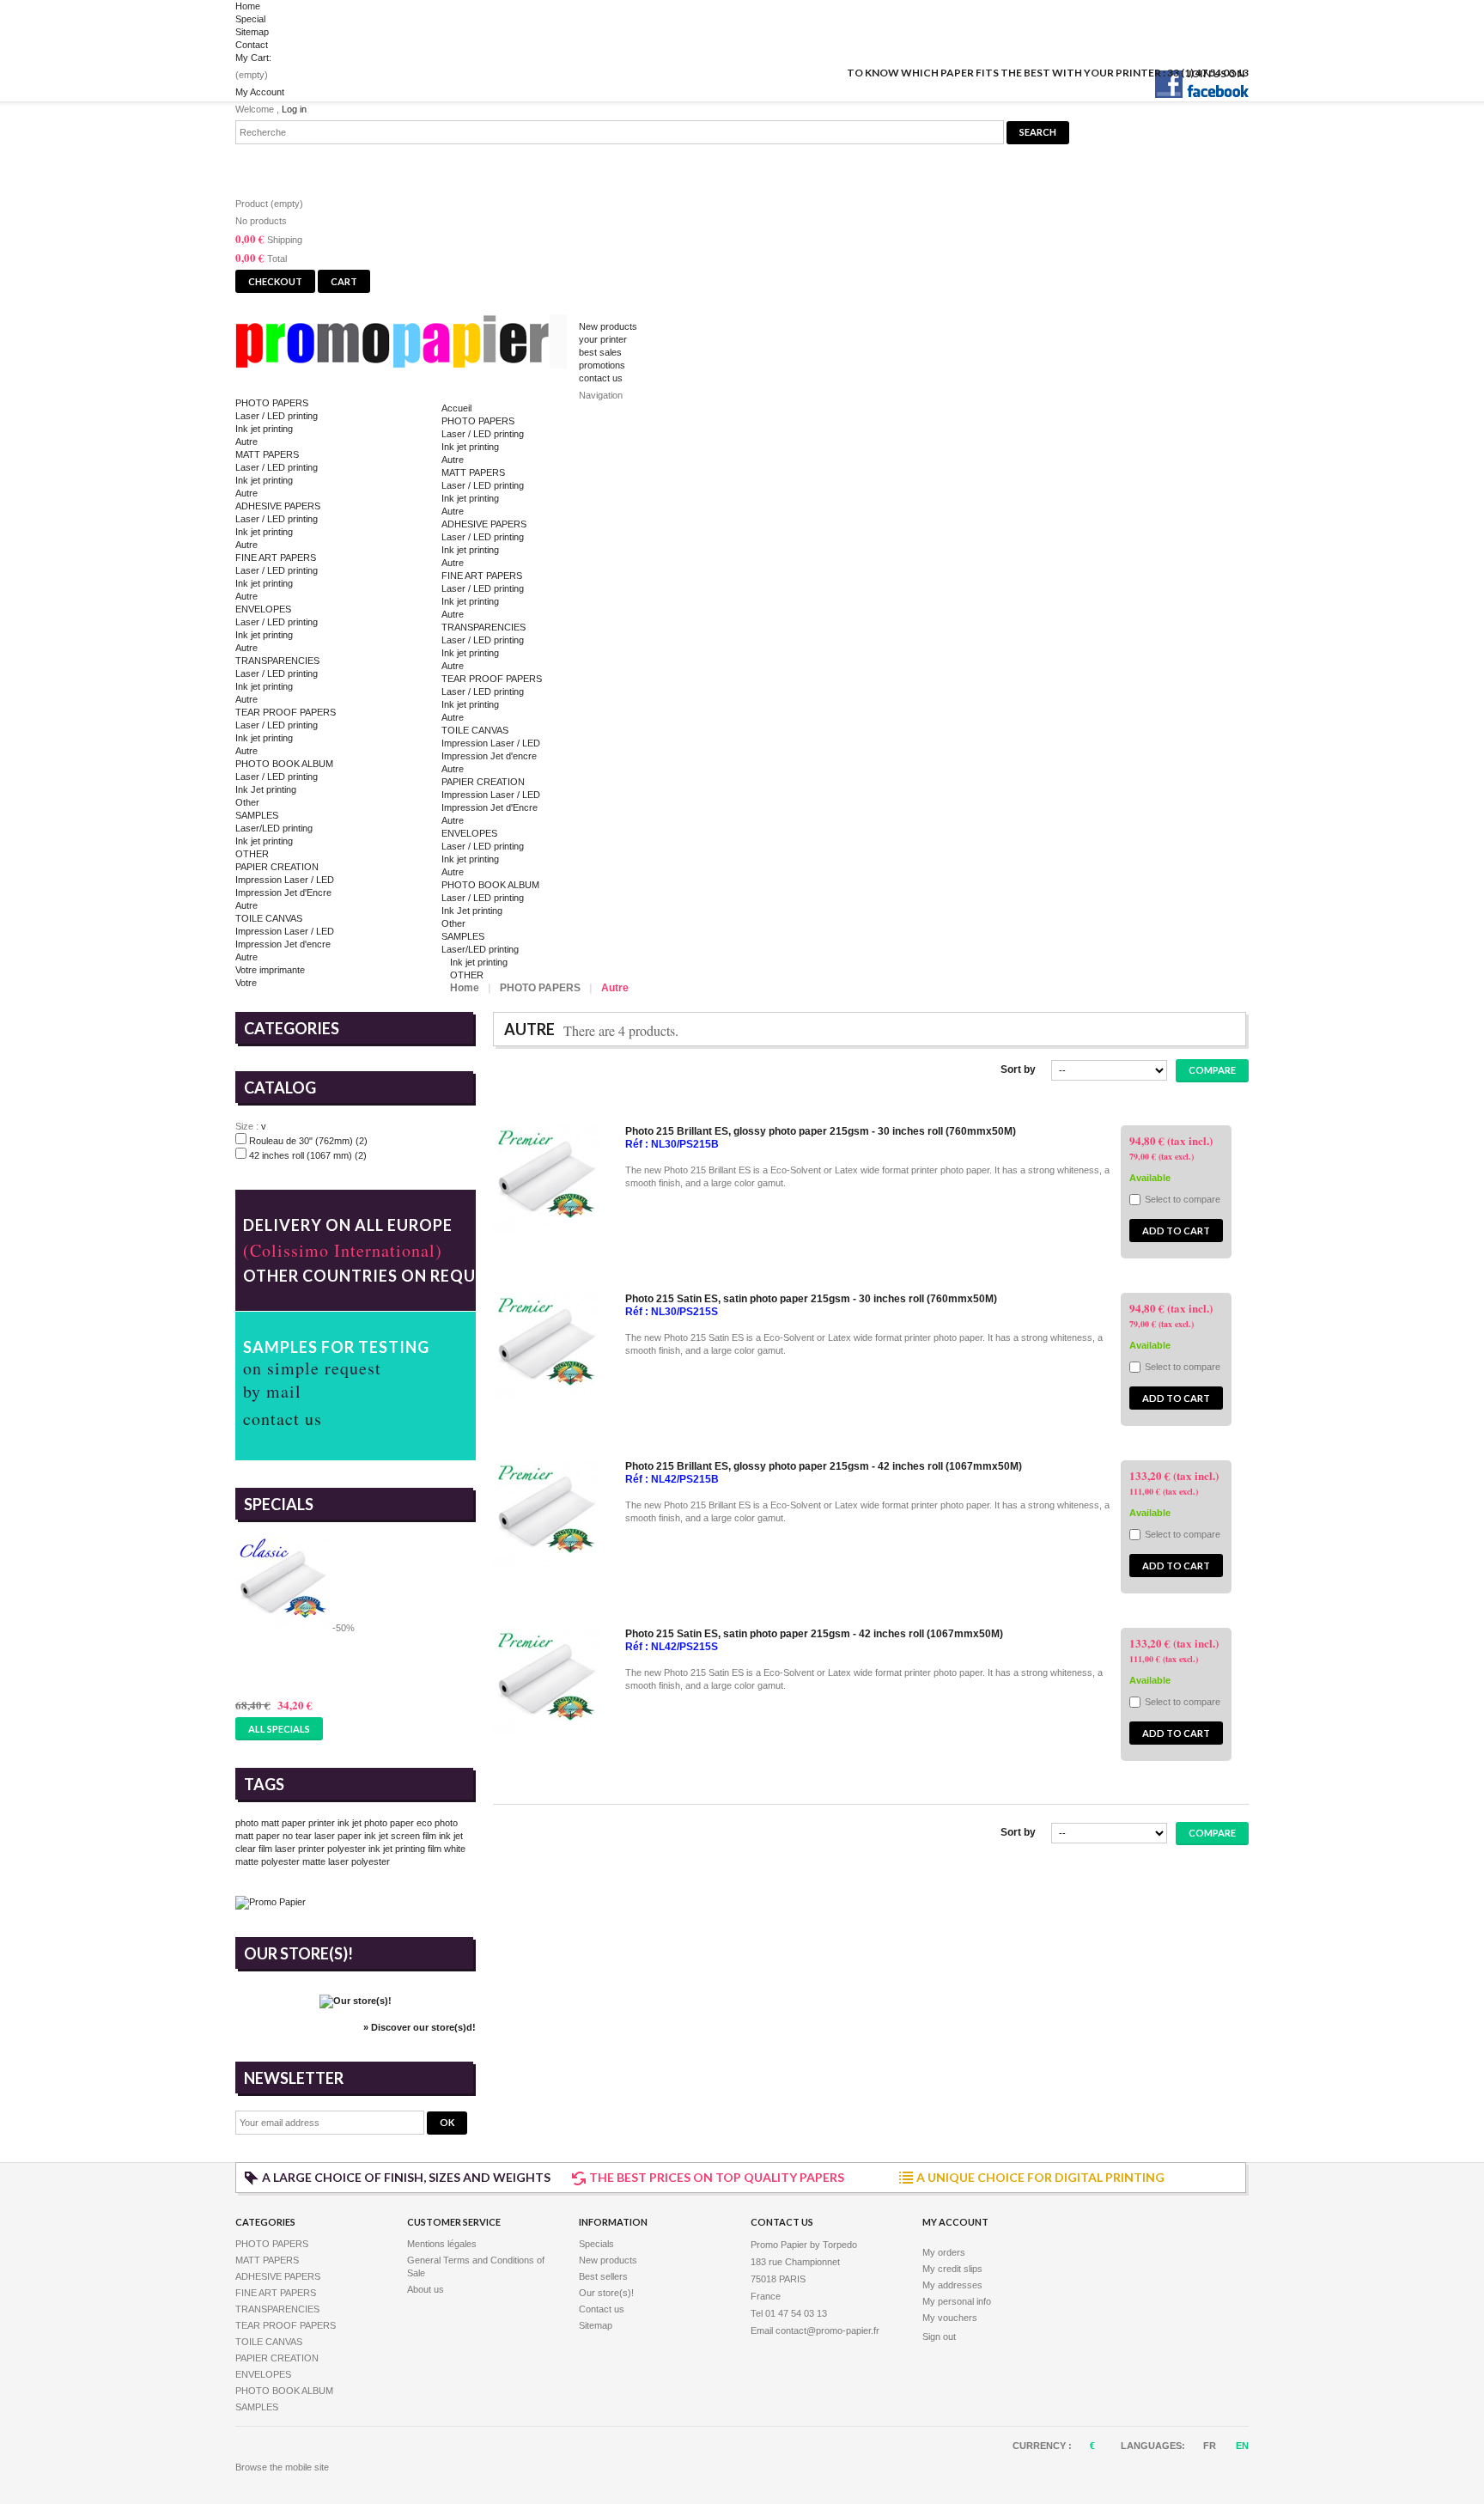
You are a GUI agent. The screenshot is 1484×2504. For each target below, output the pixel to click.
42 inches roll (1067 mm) (308, 1155)
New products (608, 326)
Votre (246, 983)
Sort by (1018, 1069)
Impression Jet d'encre (283, 944)
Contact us (602, 2309)
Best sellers (603, 2276)
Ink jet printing (264, 429)
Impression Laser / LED (285, 880)
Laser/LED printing (274, 828)
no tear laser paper (322, 1836)
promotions (602, 365)
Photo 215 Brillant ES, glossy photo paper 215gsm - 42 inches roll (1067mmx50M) (824, 1466)
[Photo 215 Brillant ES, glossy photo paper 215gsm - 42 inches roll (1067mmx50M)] (546, 1563)
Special (250, 19)
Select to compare (1183, 1199)
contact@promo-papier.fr (827, 2330)
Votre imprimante (270, 970)
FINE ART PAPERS (276, 557)
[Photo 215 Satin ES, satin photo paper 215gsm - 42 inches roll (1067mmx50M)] (546, 1731)
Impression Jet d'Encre (283, 893)
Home (248, 6)
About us (426, 2289)
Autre (246, 442)
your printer (603, 339)
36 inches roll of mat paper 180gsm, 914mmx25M (350, 1658)
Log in (294, 109)
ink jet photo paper (376, 1823)
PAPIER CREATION (277, 867)
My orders (944, 2252)
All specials (279, 1729)
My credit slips (952, 2269)
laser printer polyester (320, 1849)
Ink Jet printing (266, 789)
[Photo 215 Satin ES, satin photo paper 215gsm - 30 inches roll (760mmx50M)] (546, 1396)
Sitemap (252, 32)
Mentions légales (442, 2244)
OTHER (252, 854)
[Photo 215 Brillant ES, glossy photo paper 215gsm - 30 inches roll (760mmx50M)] (546, 1228)
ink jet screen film (400, 1836)
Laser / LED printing (277, 416)
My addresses (952, 2285)
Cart (264, 165)
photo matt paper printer (285, 1823)
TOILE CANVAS (269, 918)
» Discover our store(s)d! (420, 2027)
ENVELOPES (263, 609)
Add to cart (1176, 1231)
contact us (601, 378)
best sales (600, 352)
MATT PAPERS (267, 454)
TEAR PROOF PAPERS (286, 712)
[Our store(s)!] (356, 2001)
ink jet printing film (405, 1849)
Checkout (275, 281)
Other (247, 802)
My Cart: (253, 58)
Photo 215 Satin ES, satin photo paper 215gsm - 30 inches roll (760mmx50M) (811, 1299)
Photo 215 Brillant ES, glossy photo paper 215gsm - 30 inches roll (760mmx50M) (821, 1131)
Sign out (939, 2336)
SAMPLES (257, 815)
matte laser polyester (346, 1861)
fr (1211, 2446)
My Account (260, 92)
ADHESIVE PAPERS (278, 506)
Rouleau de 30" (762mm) (308, 1141)
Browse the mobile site (282, 2467)
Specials (279, 1504)
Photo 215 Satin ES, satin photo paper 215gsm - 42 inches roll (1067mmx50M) (814, 1634)
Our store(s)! (298, 1953)
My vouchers (950, 2318)
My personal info (957, 2301)
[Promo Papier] (407, 345)
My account (955, 2222)
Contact (252, 45)
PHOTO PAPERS (272, 403)
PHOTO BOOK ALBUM (284, 764)
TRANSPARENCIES (277, 661)
